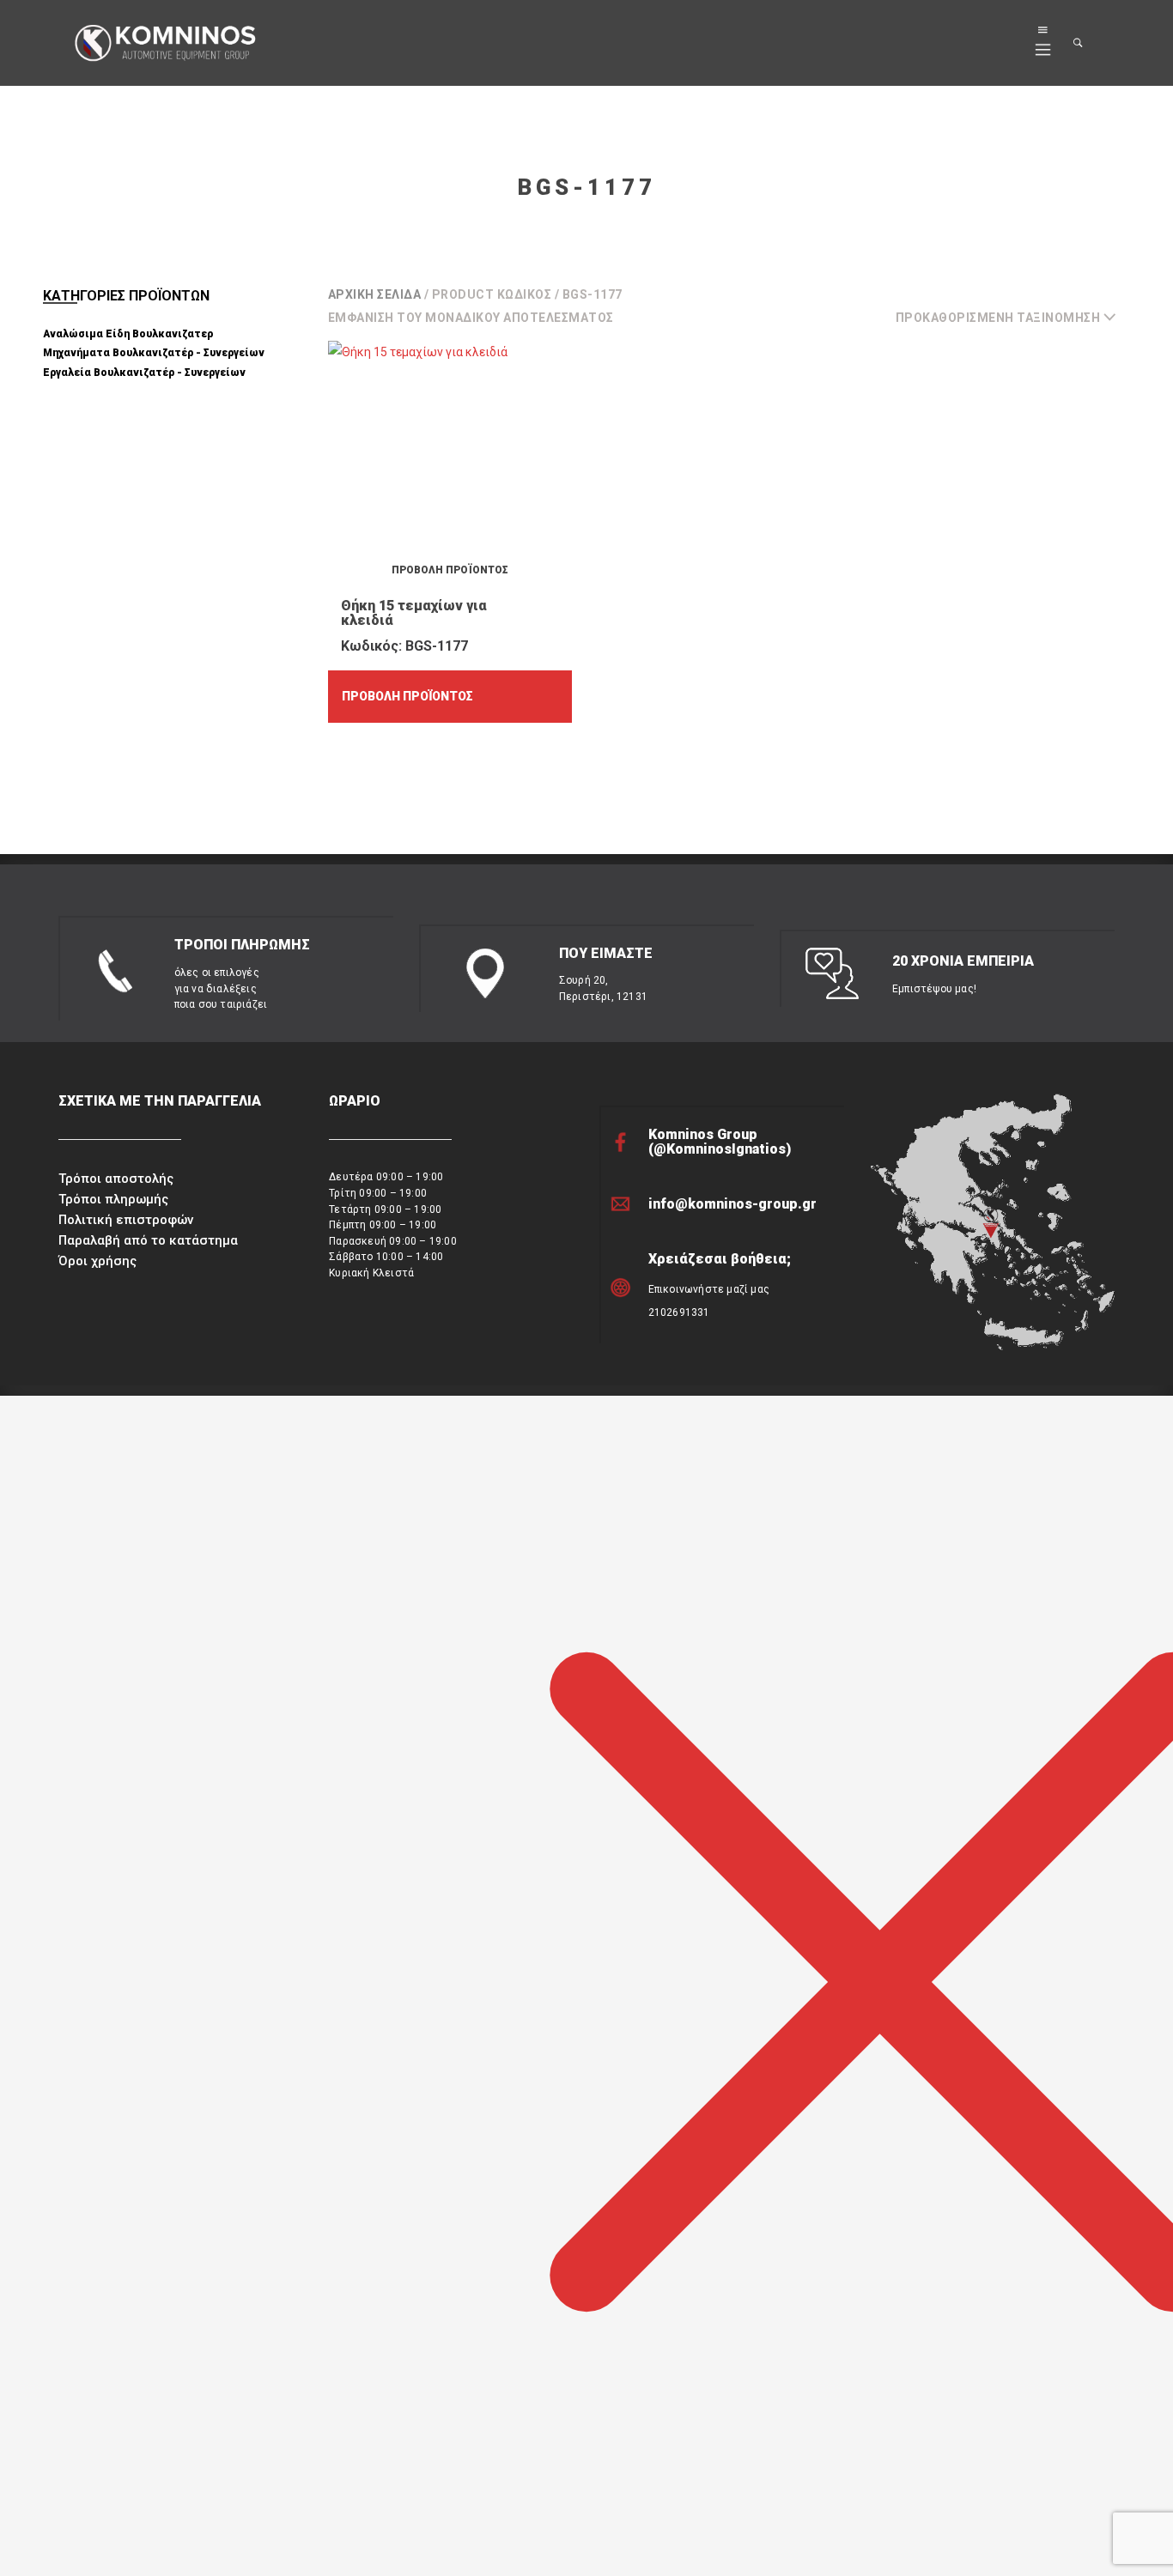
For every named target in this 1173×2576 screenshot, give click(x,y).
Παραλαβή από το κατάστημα (148, 1240)
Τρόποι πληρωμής (113, 1199)
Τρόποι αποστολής (116, 1179)
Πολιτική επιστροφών (126, 1220)
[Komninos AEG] (164, 44)
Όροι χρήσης (97, 1261)
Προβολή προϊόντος (407, 696)
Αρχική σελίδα (375, 294)
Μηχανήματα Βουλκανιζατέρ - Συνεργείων (154, 353)
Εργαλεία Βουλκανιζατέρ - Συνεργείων (144, 373)
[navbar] (1043, 43)
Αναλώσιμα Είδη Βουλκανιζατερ (128, 334)
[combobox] (1013, 318)
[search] (1079, 43)
